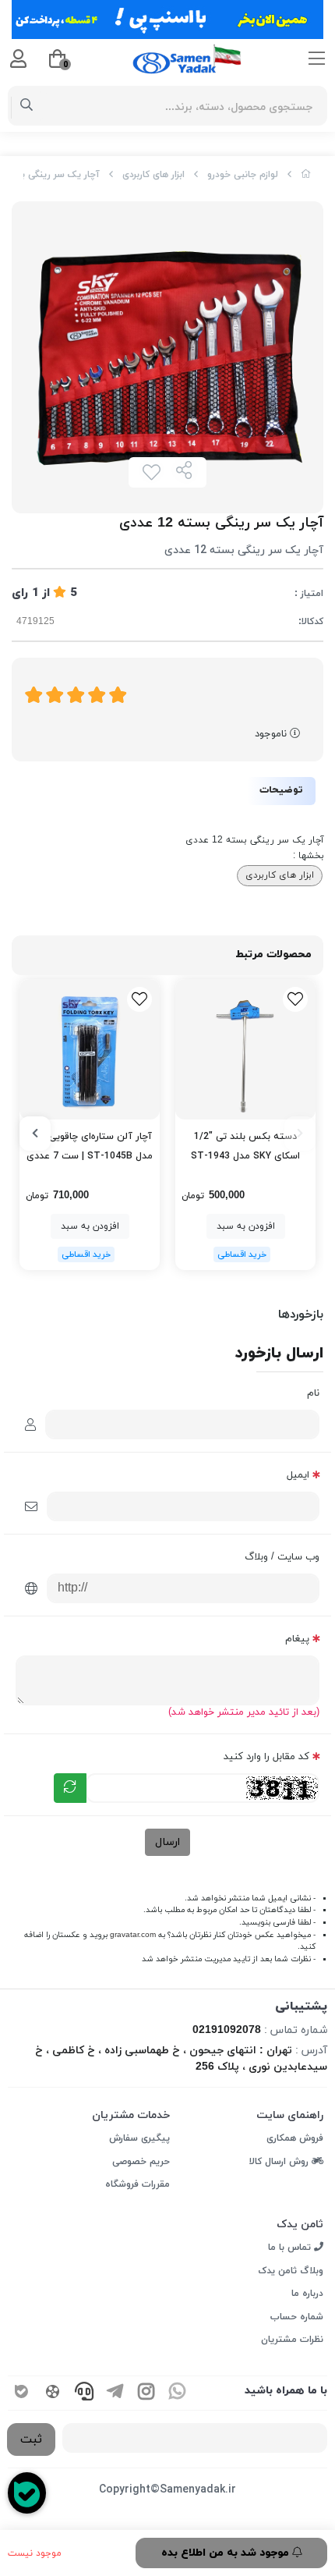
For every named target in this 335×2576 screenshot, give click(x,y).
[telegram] (115, 2393)
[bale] (22, 2393)
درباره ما (307, 2294)
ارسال (167, 1842)
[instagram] (146, 2393)
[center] (27, 106)
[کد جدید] (70, 1788)
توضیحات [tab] (281, 790)
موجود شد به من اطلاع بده (227, 2553)
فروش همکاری (295, 2138)
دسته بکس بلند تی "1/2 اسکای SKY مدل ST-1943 (245, 1146)
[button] (300, 1134)
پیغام (297, 1639)
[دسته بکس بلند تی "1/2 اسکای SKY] (245, 1049)
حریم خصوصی (141, 2162)
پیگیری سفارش (139, 2138)
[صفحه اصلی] (306, 175)
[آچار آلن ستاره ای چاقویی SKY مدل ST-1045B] (90, 1049)
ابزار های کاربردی (153, 175)
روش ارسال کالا (280, 2162)
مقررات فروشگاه (138, 2184)
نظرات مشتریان (292, 2340)
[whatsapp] (178, 2393)
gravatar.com (133, 1935)
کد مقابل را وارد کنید (266, 1757)
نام (313, 1393)
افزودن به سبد (246, 1226)
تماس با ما (291, 2248)
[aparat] (53, 2393)
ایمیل (298, 1475)
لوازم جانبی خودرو (243, 175)
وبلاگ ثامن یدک (291, 2271)
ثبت (31, 2439)
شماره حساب (297, 2317)
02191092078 (227, 2030)
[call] (84, 2393)
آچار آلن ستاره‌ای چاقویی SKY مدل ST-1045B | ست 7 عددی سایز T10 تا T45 (90, 1148)
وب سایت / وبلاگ (282, 1557)
